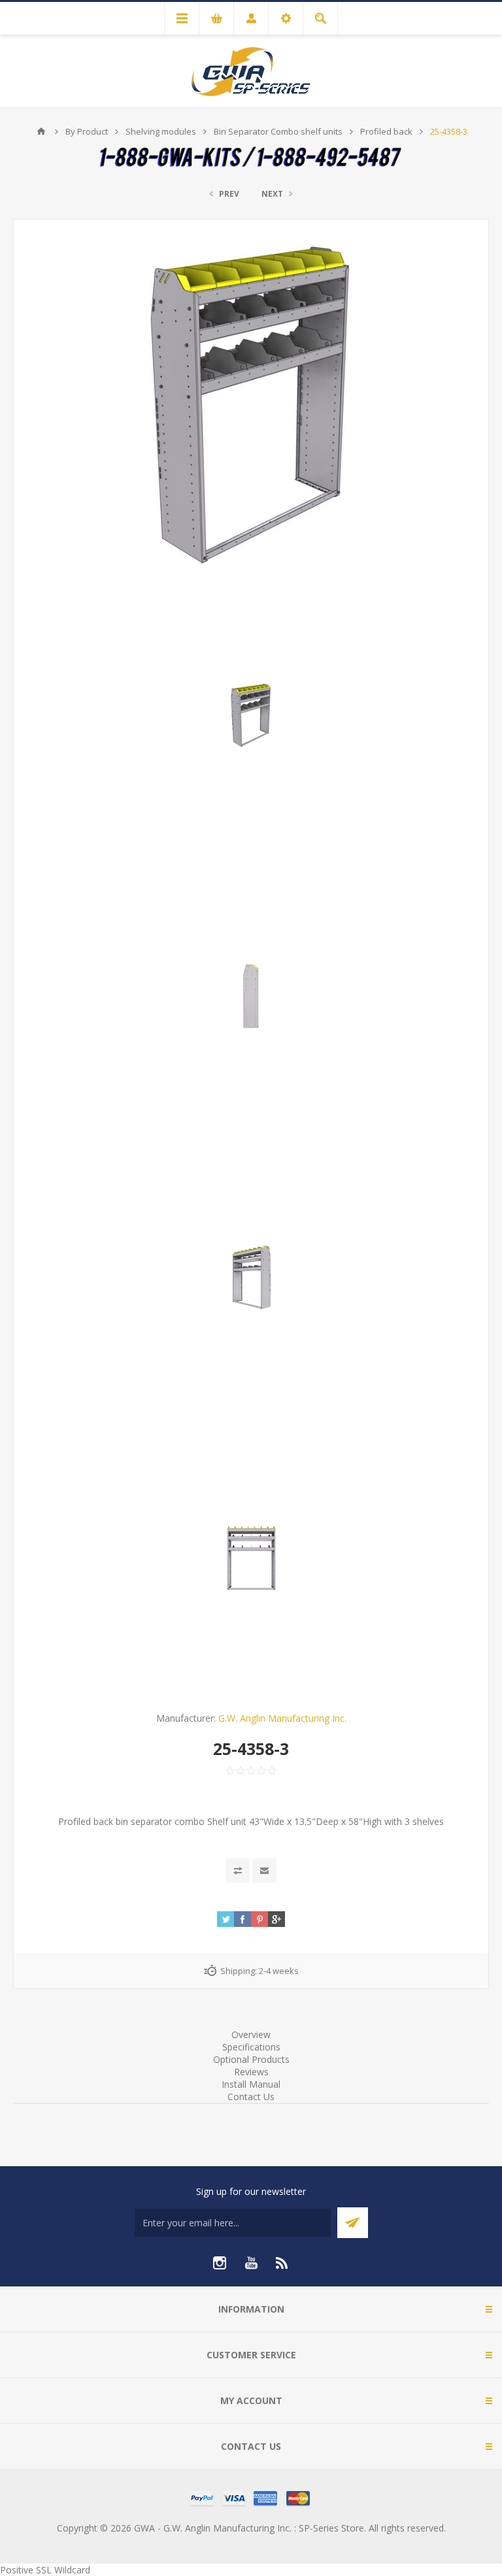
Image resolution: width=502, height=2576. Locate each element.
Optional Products (251, 2059)
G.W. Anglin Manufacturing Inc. (282, 1718)
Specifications (251, 2047)
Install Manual (251, 2084)
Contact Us (251, 2097)
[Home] (41, 131)
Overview (251, 2034)
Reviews (251, 2072)
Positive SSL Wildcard (45, 2570)
